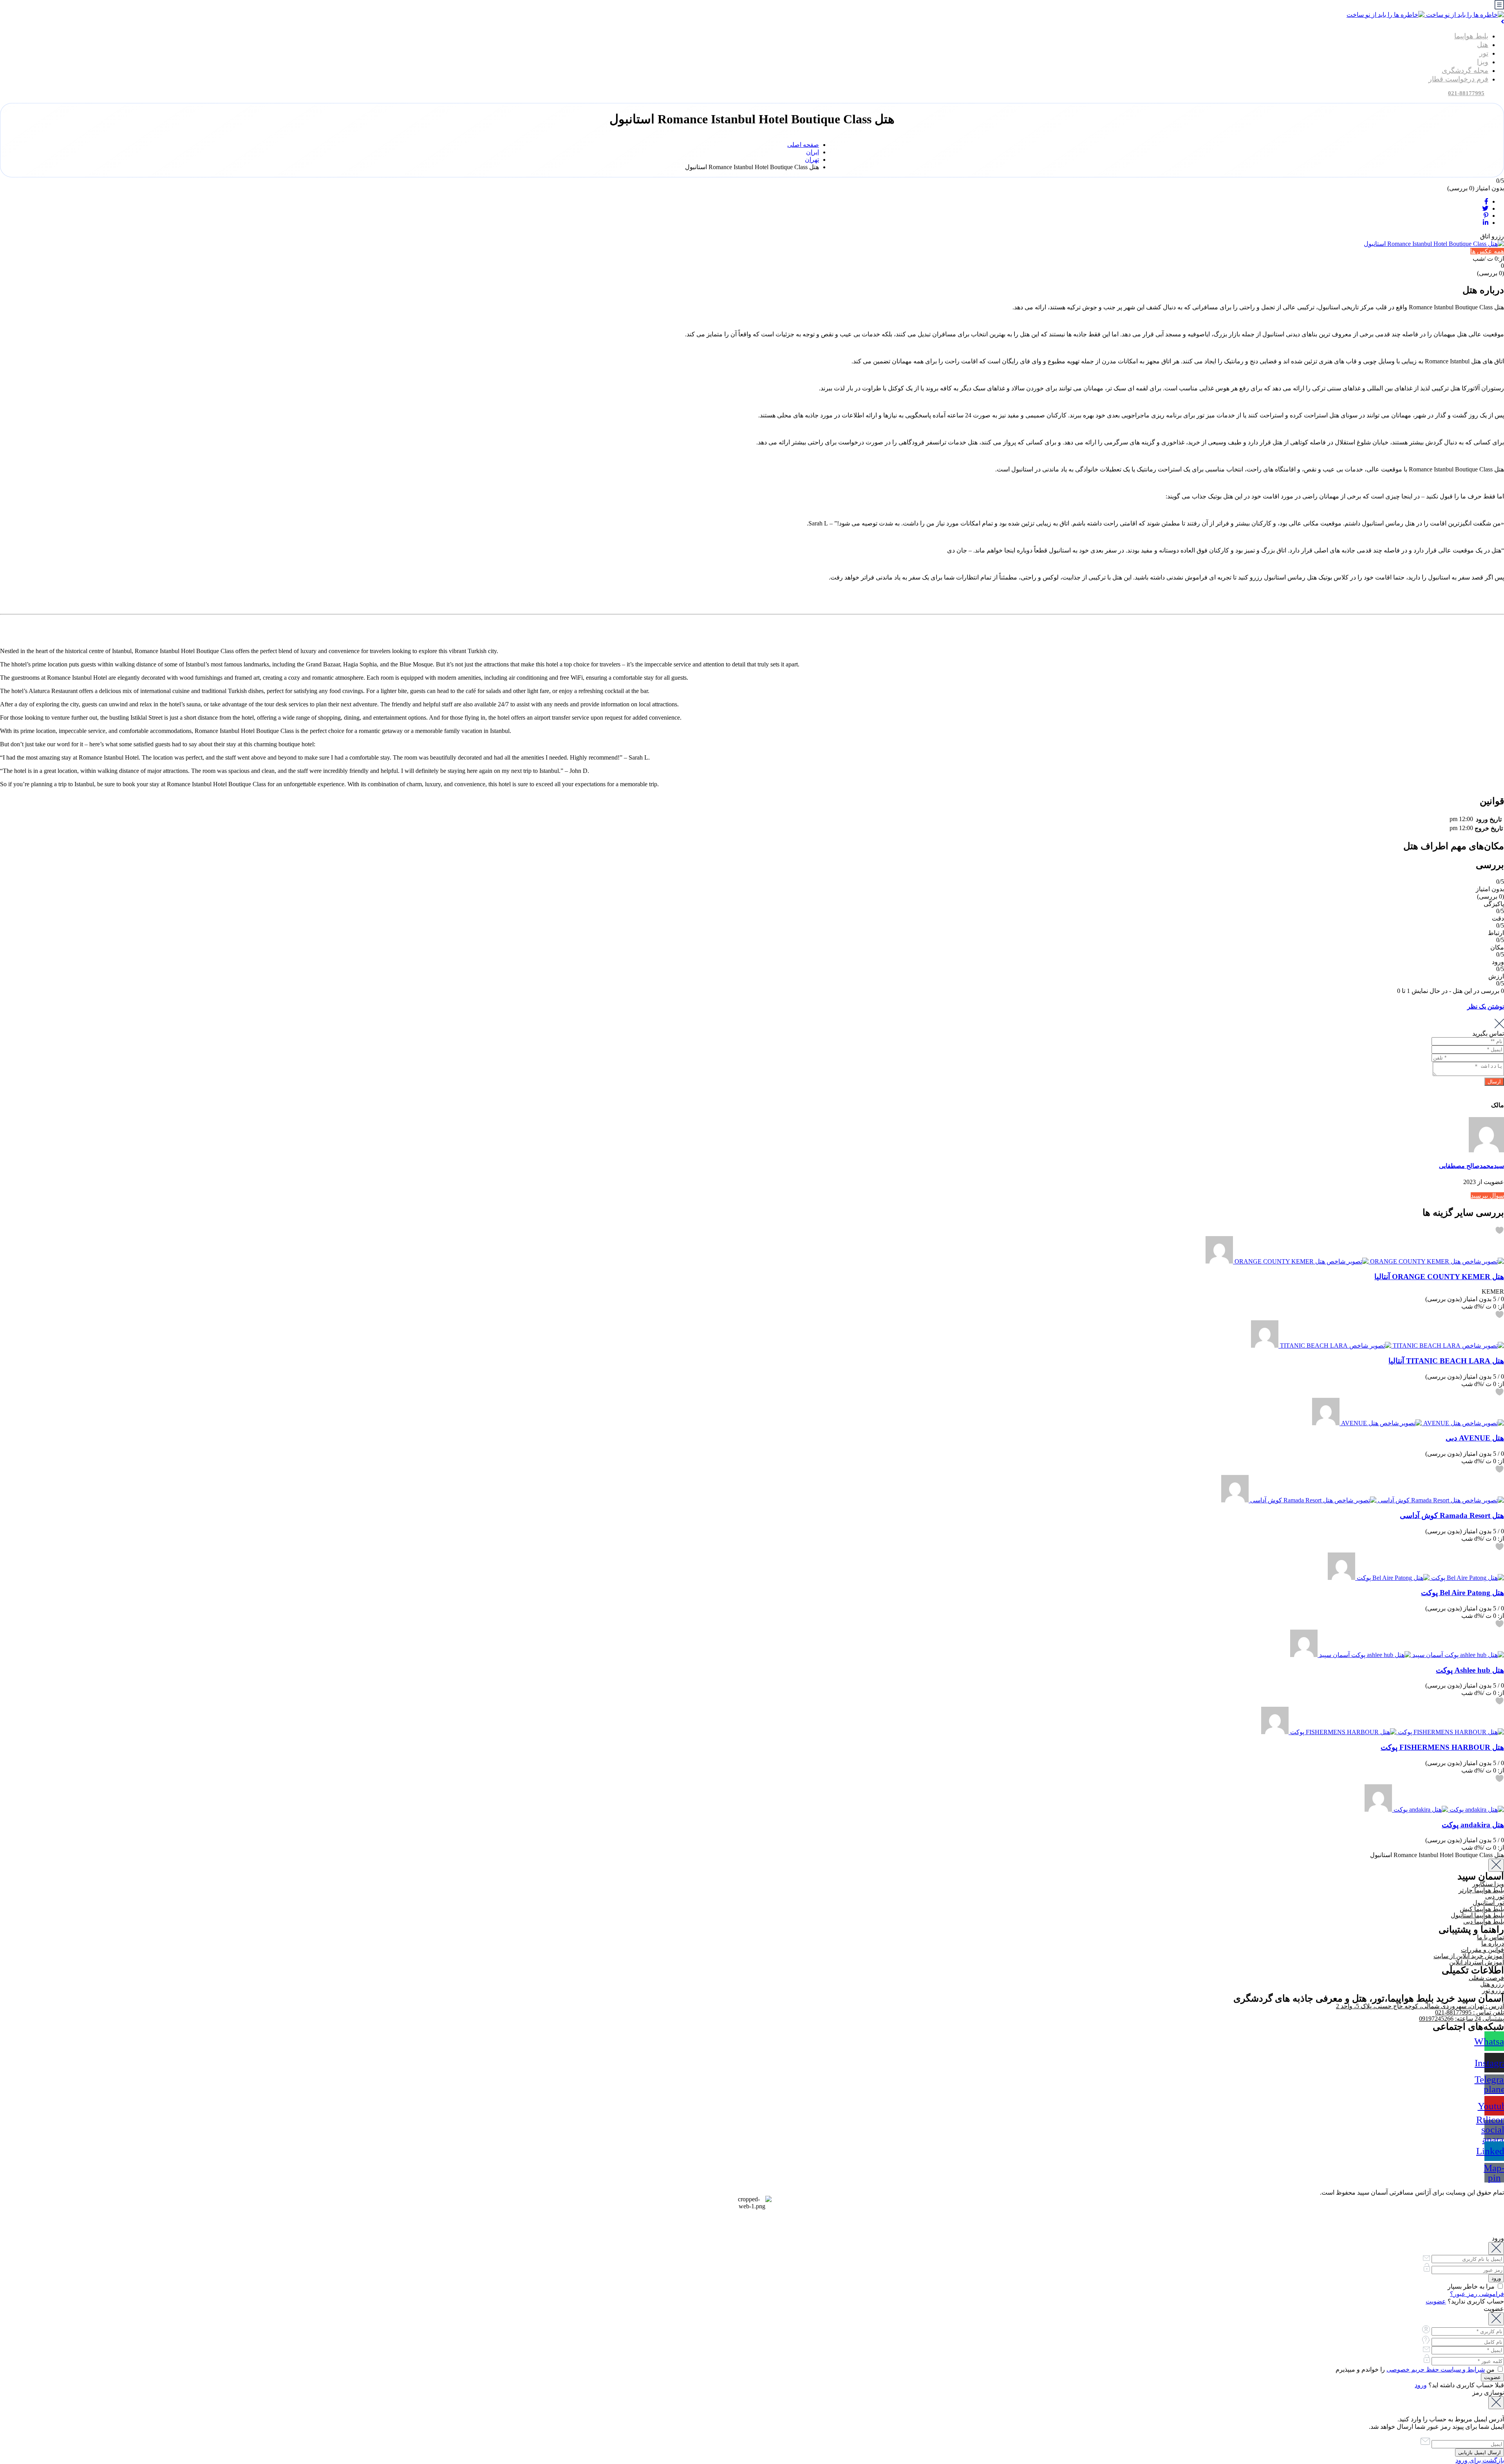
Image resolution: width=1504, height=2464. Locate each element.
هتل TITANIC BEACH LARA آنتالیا (1446, 1361)
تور (1484, 53)
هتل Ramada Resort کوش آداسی (1452, 1515)
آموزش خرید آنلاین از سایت (1469, 1956)
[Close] (1496, 1865)
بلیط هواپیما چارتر (1481, 1890)
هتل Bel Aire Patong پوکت (1462, 1593)
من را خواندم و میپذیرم (1416, 2369)
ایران (813, 152)
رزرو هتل (1492, 1984)
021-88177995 (1466, 93)
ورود (1421, 2385)
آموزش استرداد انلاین (1477, 1962)
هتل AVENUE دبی (1475, 1438)
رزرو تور (1493, 1990)
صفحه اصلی (803, 145)
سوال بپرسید (1487, 1196)
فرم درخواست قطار (1458, 79)
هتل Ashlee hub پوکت (1470, 1670)
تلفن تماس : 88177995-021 (1470, 2012)
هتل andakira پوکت (1473, 1824)
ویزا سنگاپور (1488, 1884)
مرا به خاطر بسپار (1472, 2286)
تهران (812, 160)
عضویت (1436, 2301)
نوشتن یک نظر (1486, 1006)
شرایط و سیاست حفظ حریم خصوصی (1436, 2369)
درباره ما (1493, 1943)
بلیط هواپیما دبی (1484, 1922)
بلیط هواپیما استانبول (1477, 1915)
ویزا (1483, 62)
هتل (1483, 45)
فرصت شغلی (1486, 1978)
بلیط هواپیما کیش (1482, 1909)
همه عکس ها (1487, 251)
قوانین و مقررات (1482, 1950)
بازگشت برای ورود (1480, 2460)
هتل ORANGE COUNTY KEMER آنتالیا (1439, 1276)
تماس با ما (1490, 1937)
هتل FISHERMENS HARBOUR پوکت (1442, 1747)
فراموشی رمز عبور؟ (1477, 2294)
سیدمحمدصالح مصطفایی (1471, 1166)
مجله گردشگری (1465, 70)
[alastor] (1219, 1261)
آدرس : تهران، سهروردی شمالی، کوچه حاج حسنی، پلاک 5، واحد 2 (1420, 2006)
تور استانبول (1488, 1903)
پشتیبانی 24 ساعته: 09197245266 (1462, 2019)
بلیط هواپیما (1471, 36)
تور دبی (1495, 1896)
